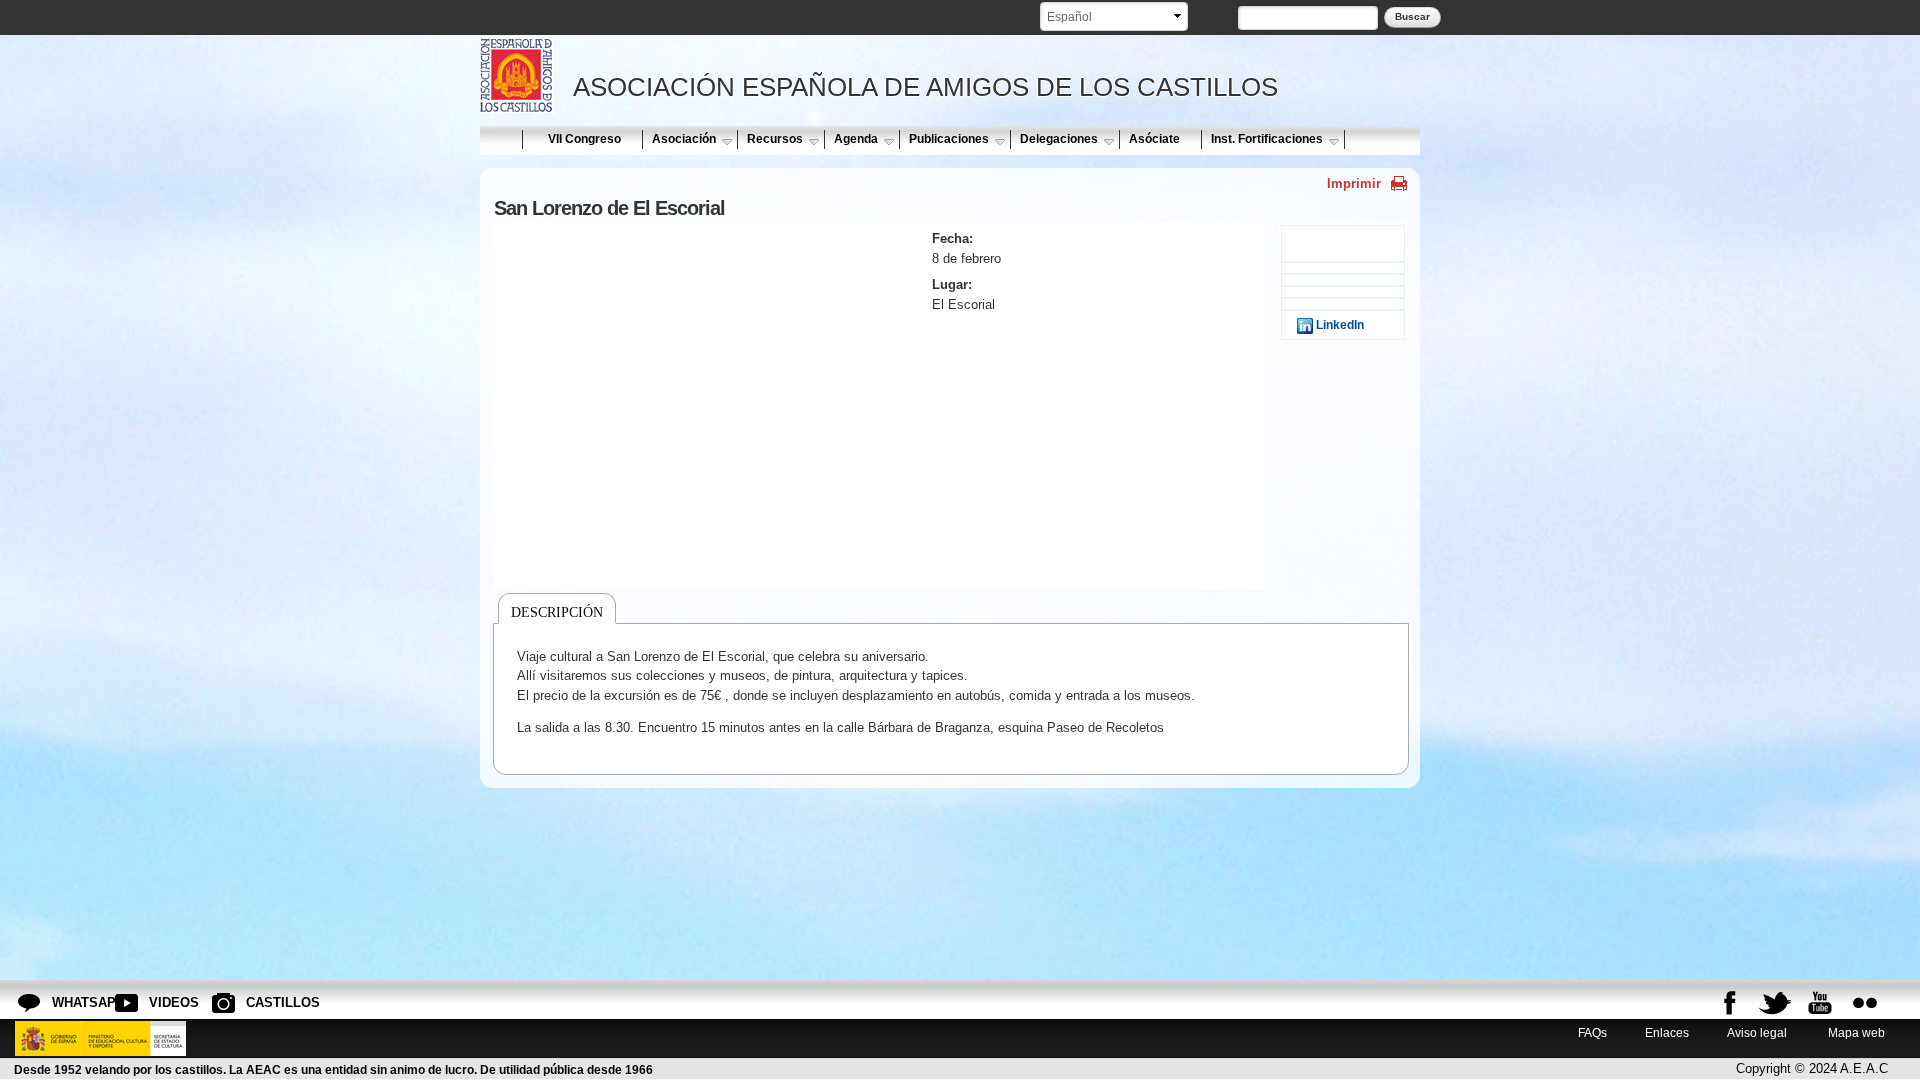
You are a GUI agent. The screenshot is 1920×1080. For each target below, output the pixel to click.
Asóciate (1154, 139)
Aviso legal (1757, 1032)
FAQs (1592, 1032)
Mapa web (1855, 1032)
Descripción (557, 612)
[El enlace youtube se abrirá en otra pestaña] (1820, 1003)
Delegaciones (1059, 139)
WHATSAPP (68, 1002)
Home (500, 139)
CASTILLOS (262, 1002)
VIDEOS (165, 1002)
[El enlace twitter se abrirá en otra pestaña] (1775, 1003)
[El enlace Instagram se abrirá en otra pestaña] (1865, 1003)
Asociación (684, 139)
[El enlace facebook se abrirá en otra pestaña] (1730, 1003)
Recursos (775, 139)
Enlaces (1667, 1032)
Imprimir (1354, 183)
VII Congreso (584, 139)
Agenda (856, 139)
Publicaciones (949, 139)
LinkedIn (1338, 324)
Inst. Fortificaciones (1267, 139)
